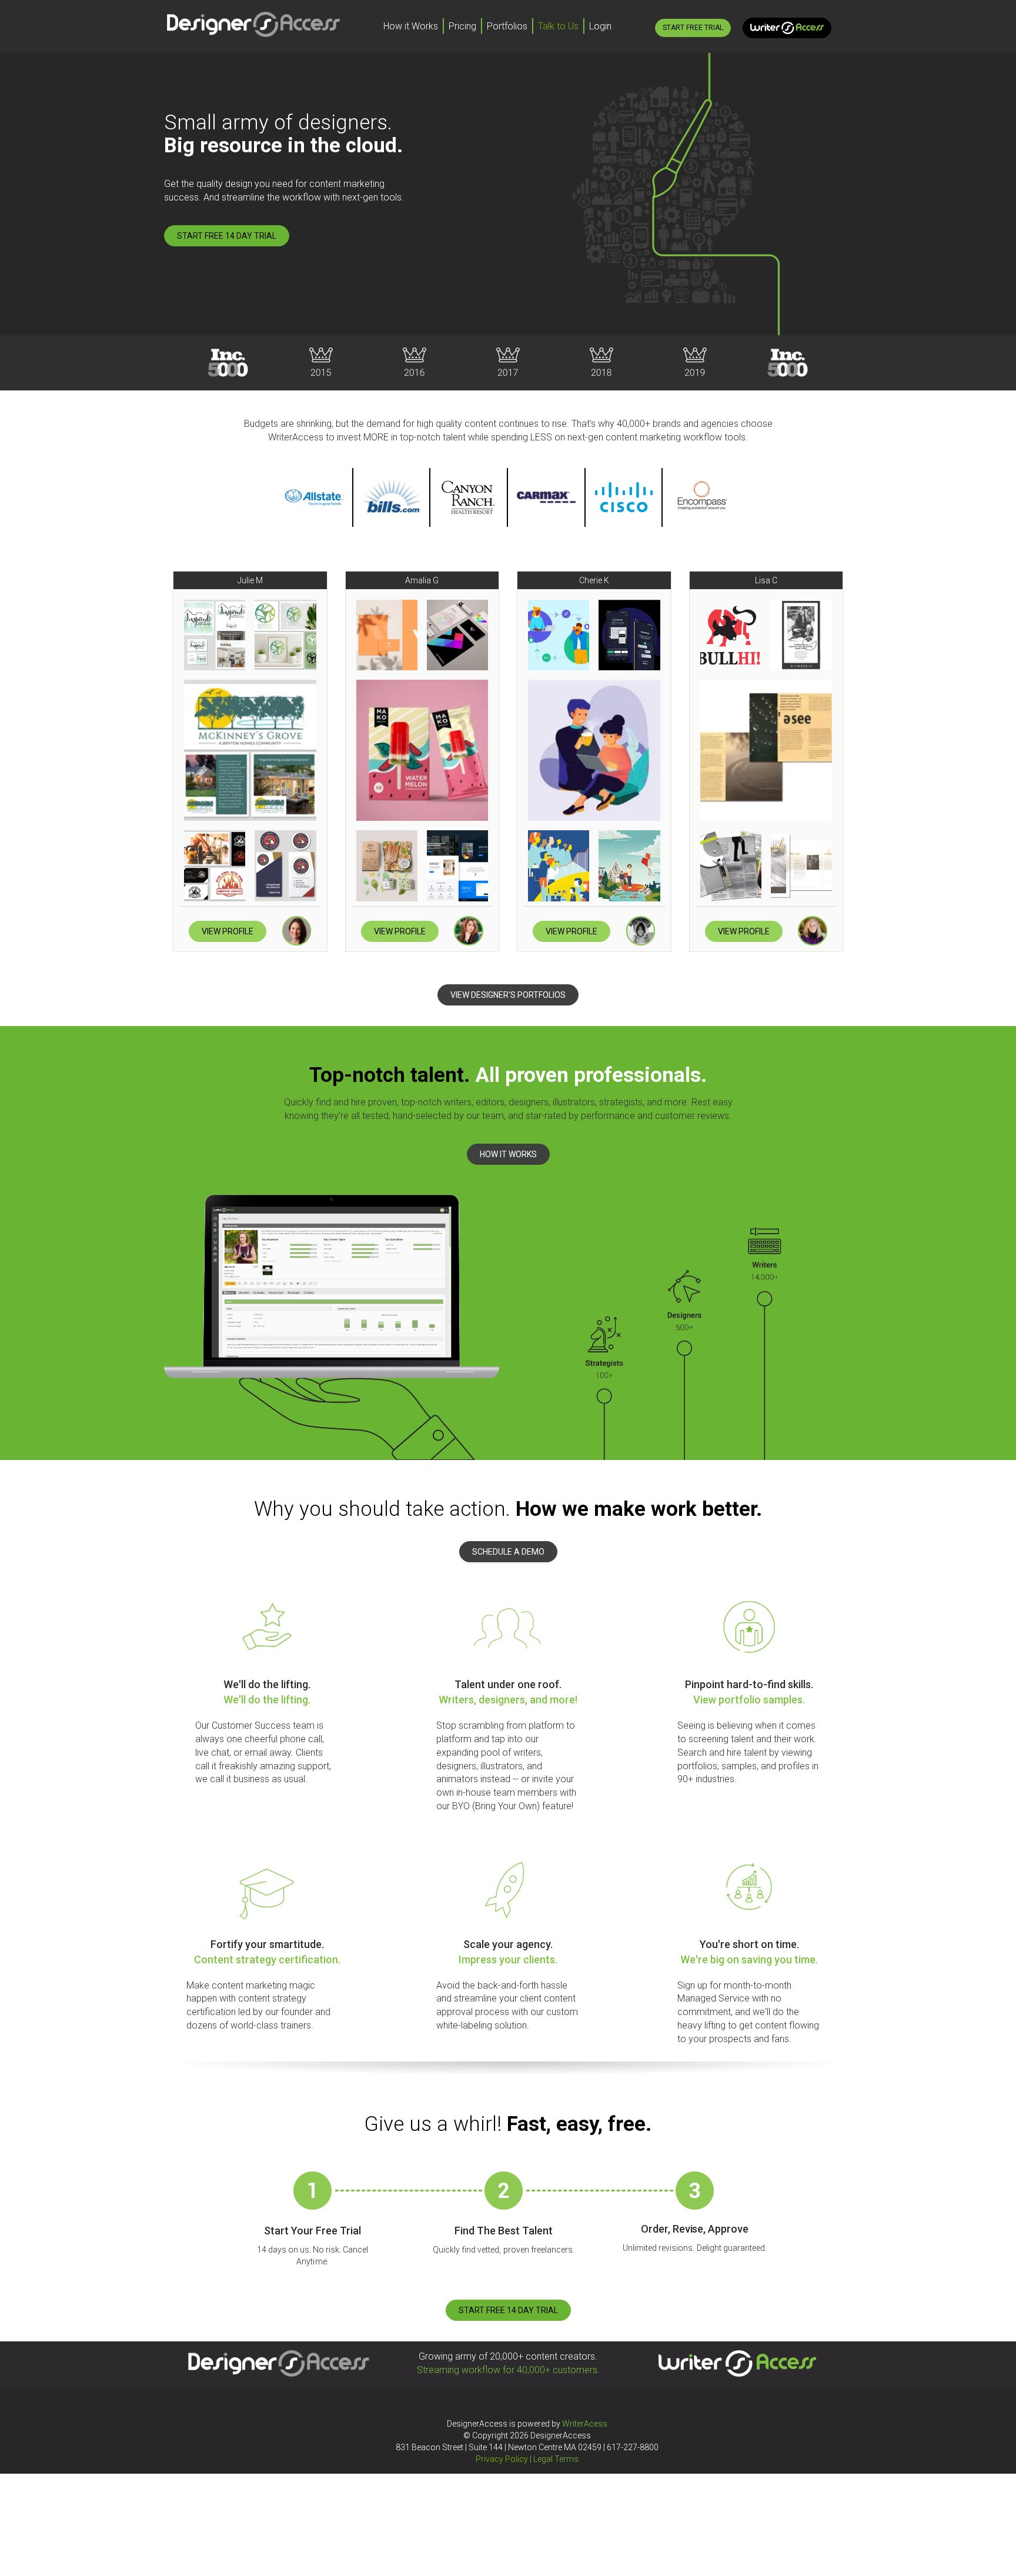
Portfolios (507, 26)
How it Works (411, 26)
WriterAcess (585, 2424)
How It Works (508, 1154)
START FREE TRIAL (693, 28)
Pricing (462, 26)
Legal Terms (556, 2459)
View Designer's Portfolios (508, 995)
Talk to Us (558, 26)
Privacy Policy (502, 2459)
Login (600, 26)
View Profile (228, 931)
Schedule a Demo (508, 1552)
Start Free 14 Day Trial (227, 236)
